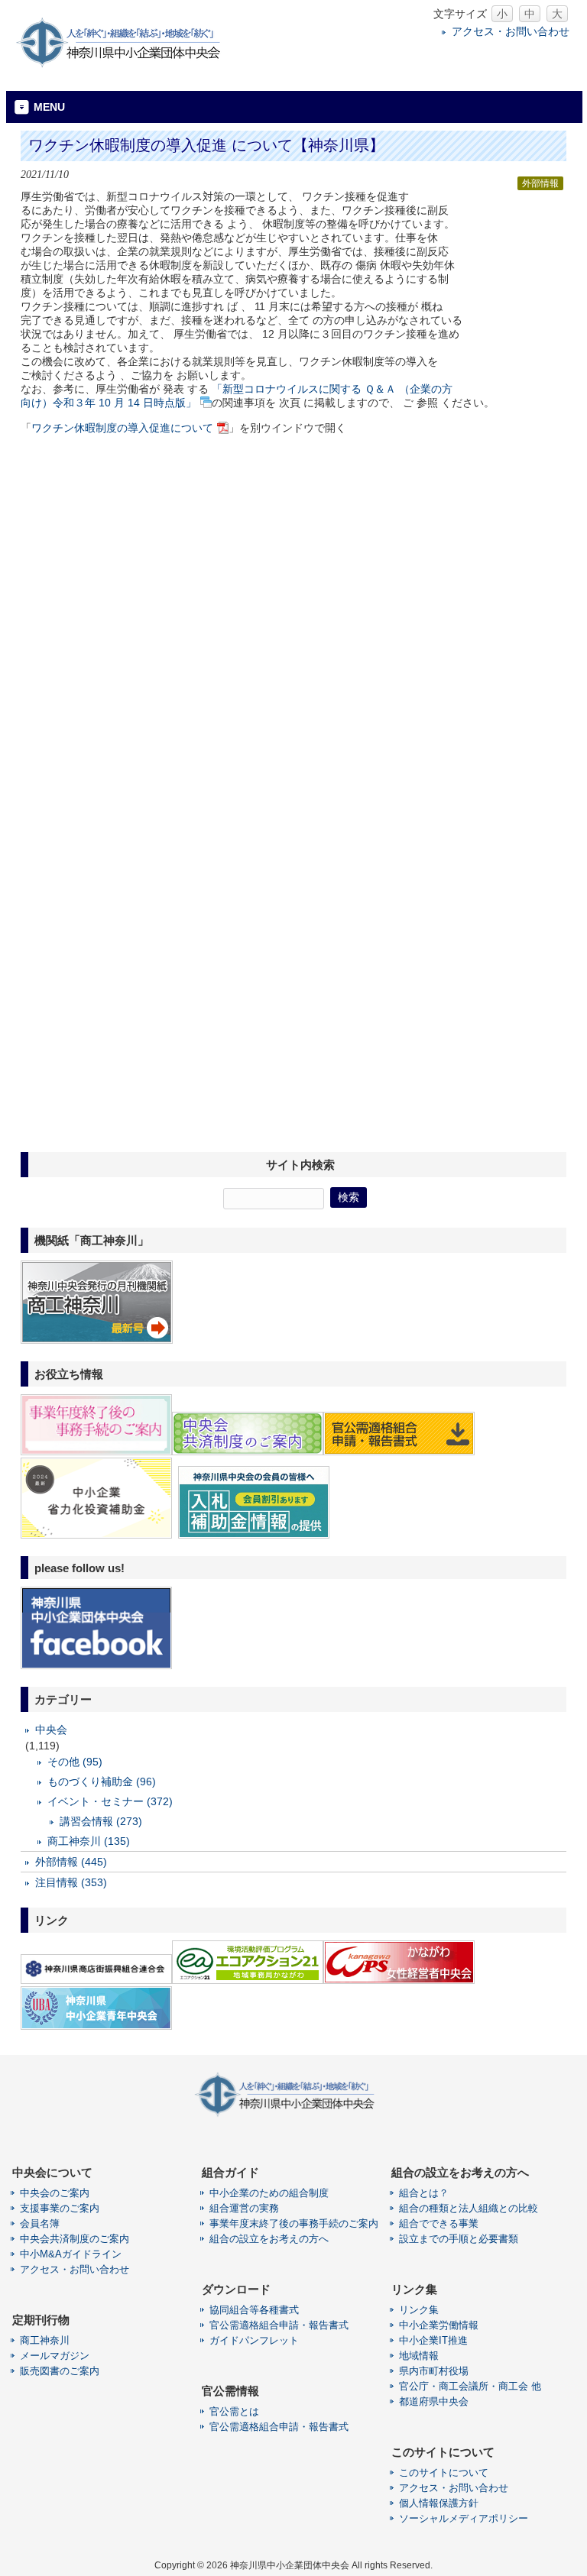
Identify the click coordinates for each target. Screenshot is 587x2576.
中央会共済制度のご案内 (75, 2239)
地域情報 (419, 2356)
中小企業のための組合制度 (269, 2193)
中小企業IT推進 (433, 2340)
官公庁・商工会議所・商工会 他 (470, 2386)
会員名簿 (40, 2223)
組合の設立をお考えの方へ (269, 2239)
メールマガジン (55, 2356)
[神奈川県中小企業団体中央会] (128, 65)
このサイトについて (444, 2472)
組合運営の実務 (244, 2208)
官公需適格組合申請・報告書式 (279, 2325)
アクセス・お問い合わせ (511, 31)
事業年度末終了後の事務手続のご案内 (294, 2223)
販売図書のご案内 (60, 2371)
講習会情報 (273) (101, 1821)
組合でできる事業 (439, 2223)
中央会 (51, 1730)
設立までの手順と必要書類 (459, 2239)
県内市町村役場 (434, 2371)
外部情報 (540, 183)
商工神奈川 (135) (89, 1841)
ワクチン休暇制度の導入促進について (122, 428)
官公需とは (234, 2411)
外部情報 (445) (71, 1862)
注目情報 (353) (71, 1882)
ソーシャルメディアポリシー (464, 2518)
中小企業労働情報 (439, 2325)
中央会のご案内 (55, 2193)
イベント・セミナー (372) (110, 1801)
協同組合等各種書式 (254, 2310)
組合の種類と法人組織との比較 (469, 2208)
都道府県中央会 (434, 2401)
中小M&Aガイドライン (71, 2254)
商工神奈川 (45, 2340)
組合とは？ (424, 2193)
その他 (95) (75, 1762)
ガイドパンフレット (254, 2340)
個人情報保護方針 (439, 2503)
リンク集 (419, 2310)
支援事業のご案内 (60, 2208)
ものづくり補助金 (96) (102, 1782)
